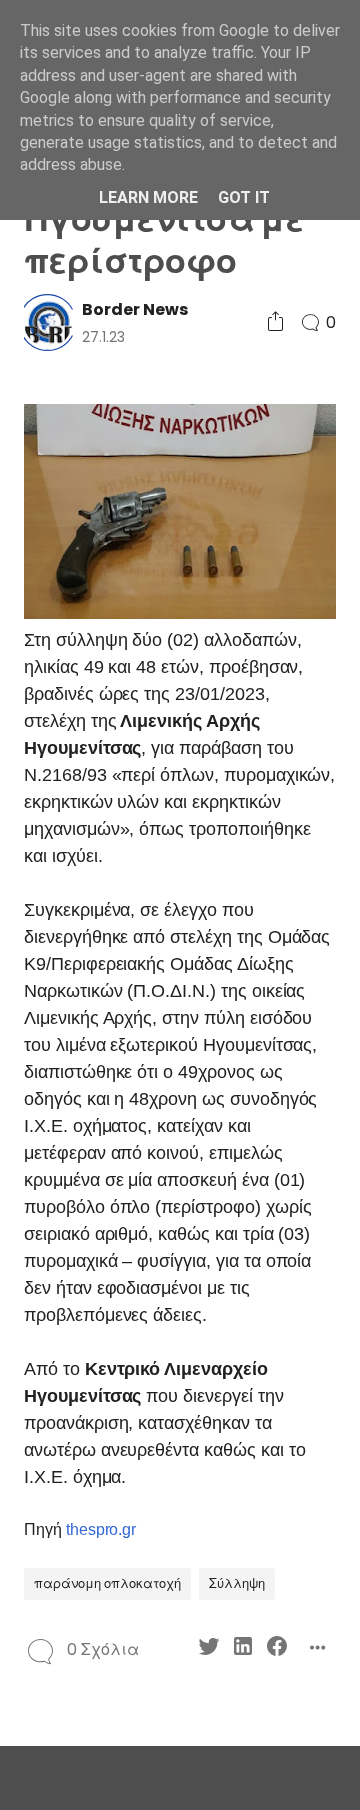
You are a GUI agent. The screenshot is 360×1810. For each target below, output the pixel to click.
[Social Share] (275, 322)
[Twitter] (209, 1649)
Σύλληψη (237, 1583)
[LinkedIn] (243, 1649)
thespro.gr (101, 1529)
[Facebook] (277, 1649)
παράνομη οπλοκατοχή (107, 1583)
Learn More (148, 197)
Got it (244, 197)
